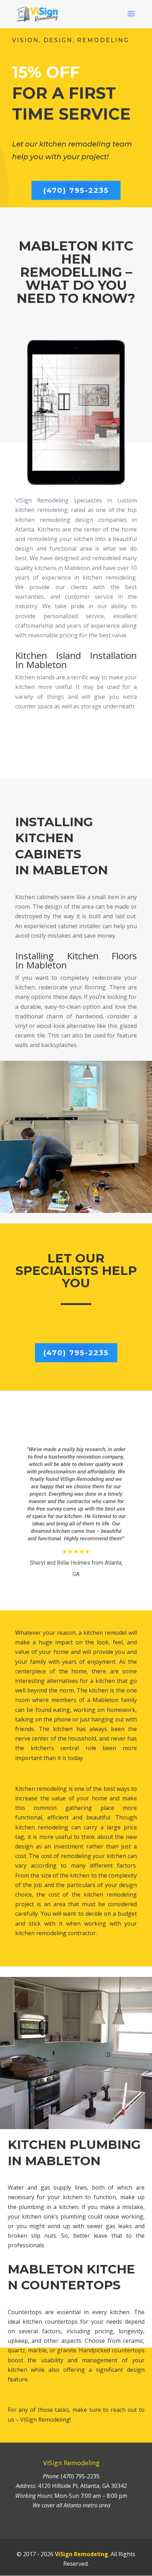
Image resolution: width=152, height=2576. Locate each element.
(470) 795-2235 (76, 190)
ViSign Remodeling (81, 2554)
